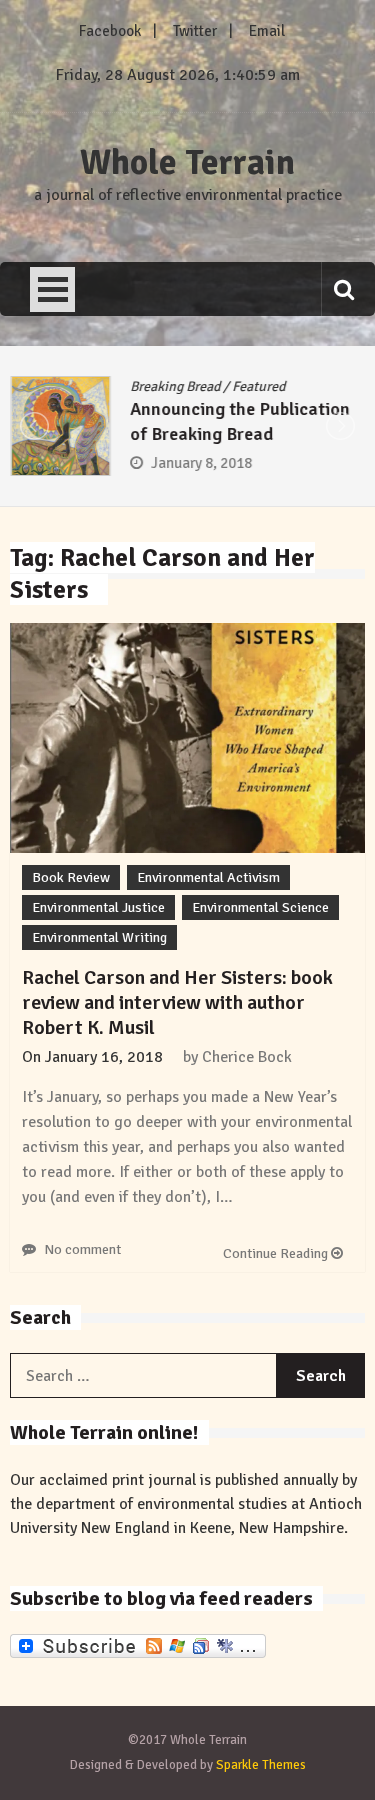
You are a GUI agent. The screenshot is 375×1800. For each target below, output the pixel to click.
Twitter (195, 31)
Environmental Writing (99, 937)
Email (267, 31)
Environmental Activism (208, 877)
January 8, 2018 (201, 463)
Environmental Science (260, 907)
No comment (82, 1249)
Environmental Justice (98, 907)
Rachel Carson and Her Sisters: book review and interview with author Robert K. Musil (177, 1002)
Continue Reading (277, 1253)
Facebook (110, 31)
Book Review (71, 877)
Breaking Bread (175, 386)
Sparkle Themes (261, 1765)
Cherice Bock (247, 1057)
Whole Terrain (187, 163)
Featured (258, 386)
